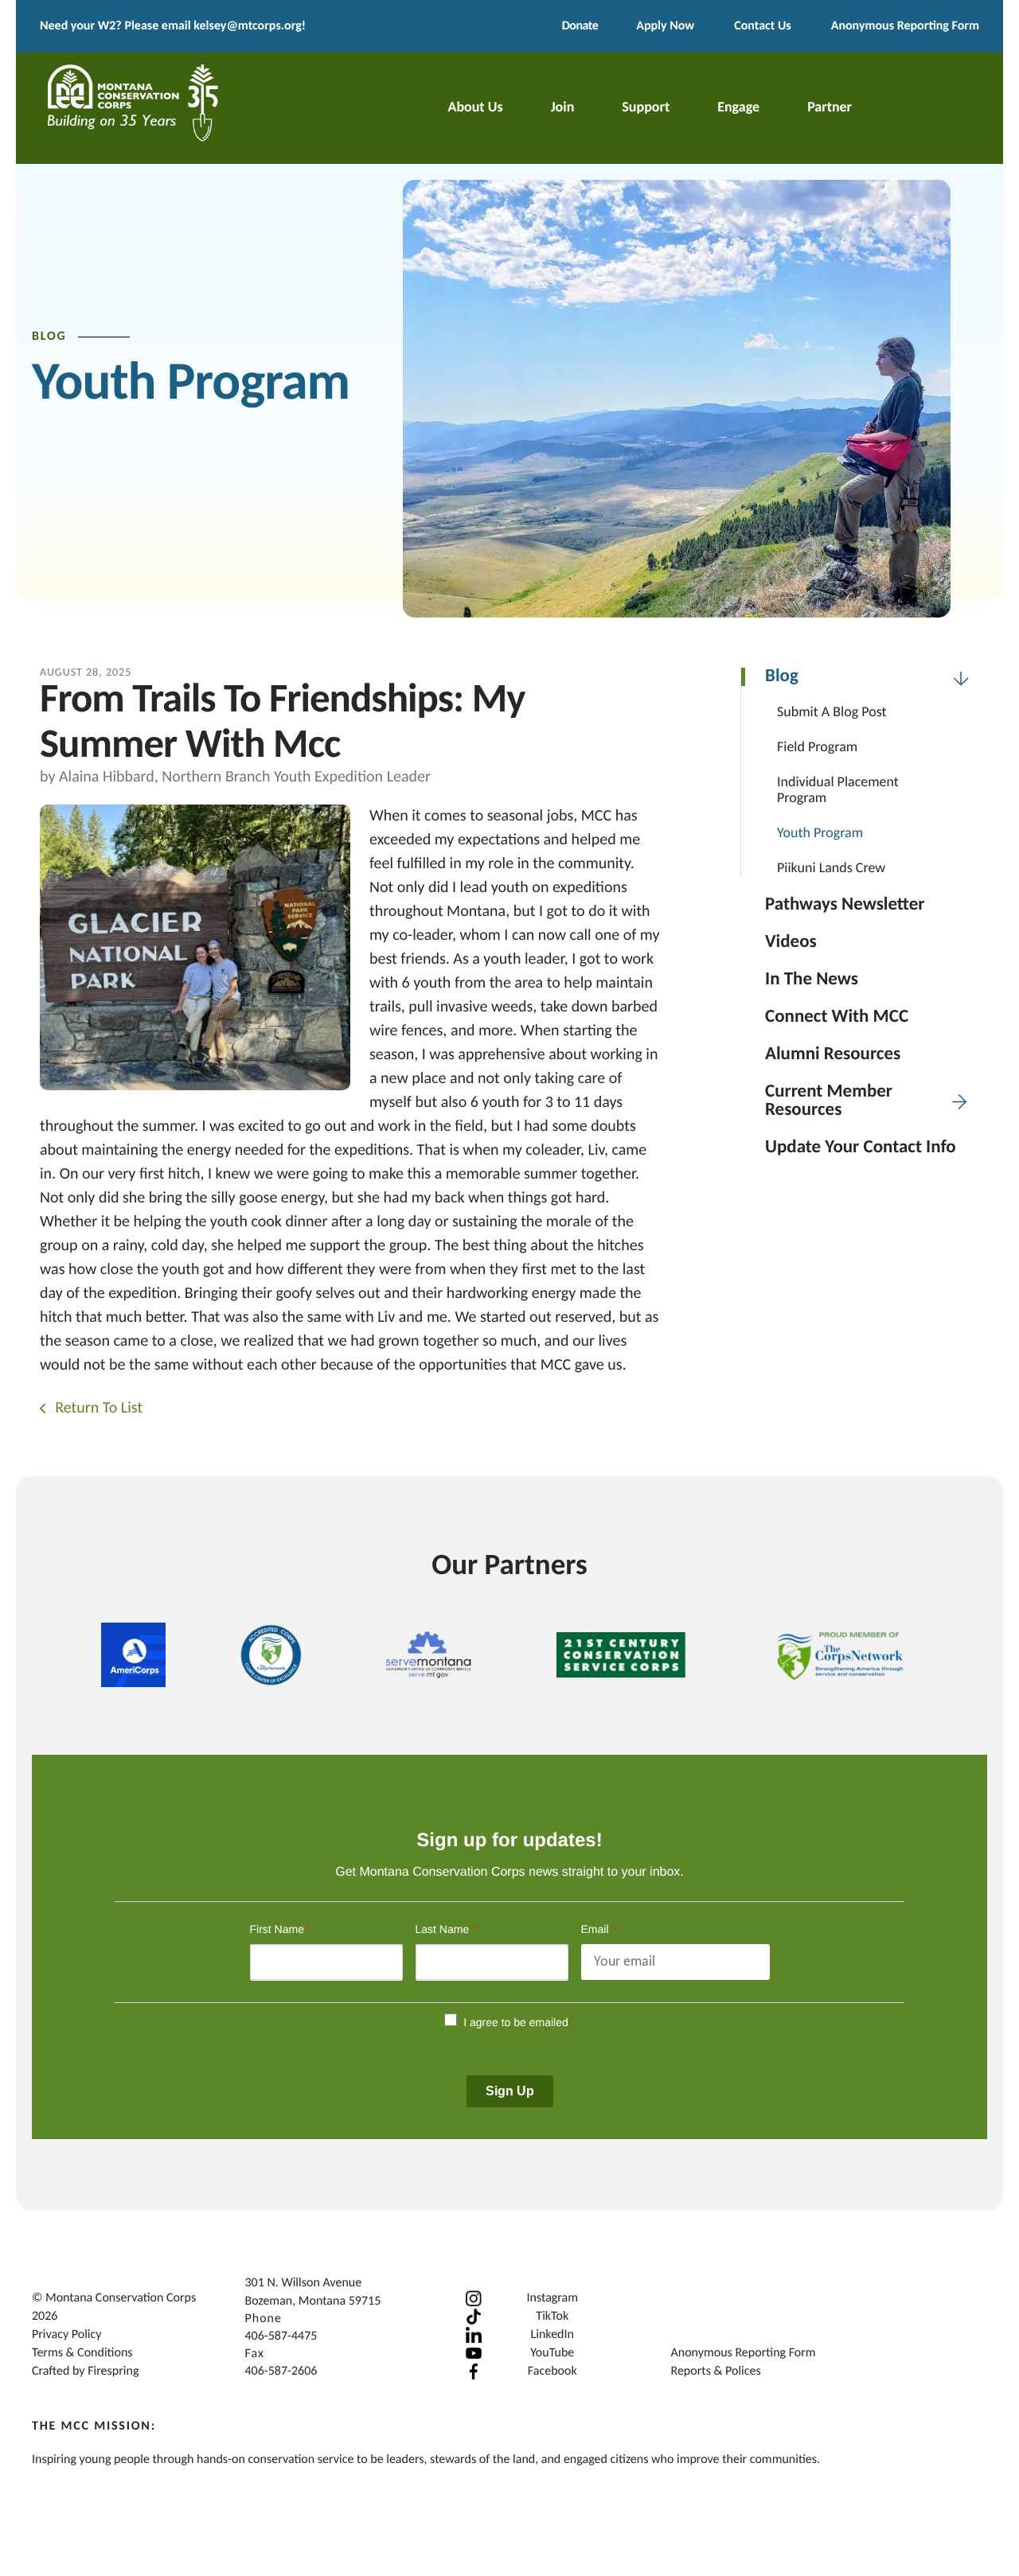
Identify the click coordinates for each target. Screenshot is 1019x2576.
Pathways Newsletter (845, 905)
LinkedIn (552, 2335)
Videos (791, 943)
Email (599, 1929)
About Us (475, 108)
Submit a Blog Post (832, 713)
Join (563, 108)
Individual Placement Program (838, 791)
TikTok (552, 2317)
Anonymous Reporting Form (905, 26)
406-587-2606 (281, 2371)
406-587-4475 (281, 2336)
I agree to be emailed (516, 2022)
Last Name (446, 1929)
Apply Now (665, 26)
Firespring (113, 2371)
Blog (782, 677)
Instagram (552, 2298)
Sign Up (510, 2091)
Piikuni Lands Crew (831, 869)
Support (646, 108)
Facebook (552, 2371)
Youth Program (820, 834)
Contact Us (762, 26)
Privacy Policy (67, 2335)
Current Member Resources (829, 1101)
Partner (830, 108)
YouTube (552, 2353)
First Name (281, 1929)
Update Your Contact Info (861, 1148)
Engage (738, 108)
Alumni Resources (833, 1055)
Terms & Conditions (82, 2353)
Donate (580, 26)
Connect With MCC (837, 1017)
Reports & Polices (716, 2371)
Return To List (97, 1409)
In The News (812, 980)
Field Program (817, 748)
